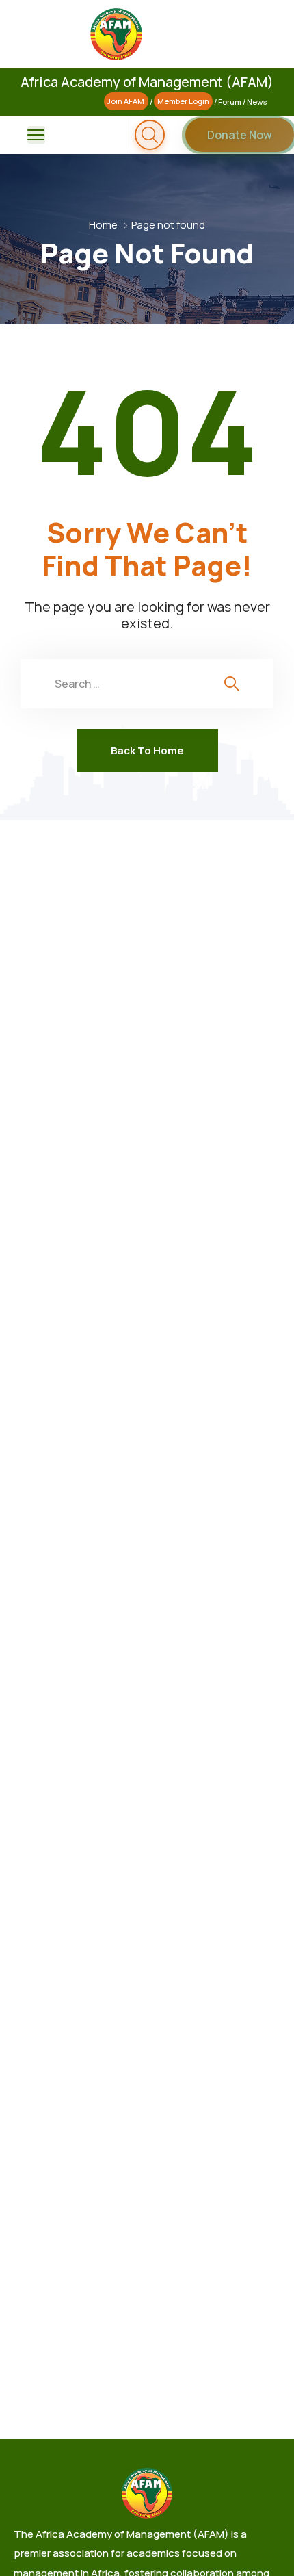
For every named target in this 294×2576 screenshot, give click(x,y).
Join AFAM (126, 102)
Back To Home (147, 750)
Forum (230, 102)
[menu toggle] (36, 135)
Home (103, 225)
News (257, 102)
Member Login (183, 102)
